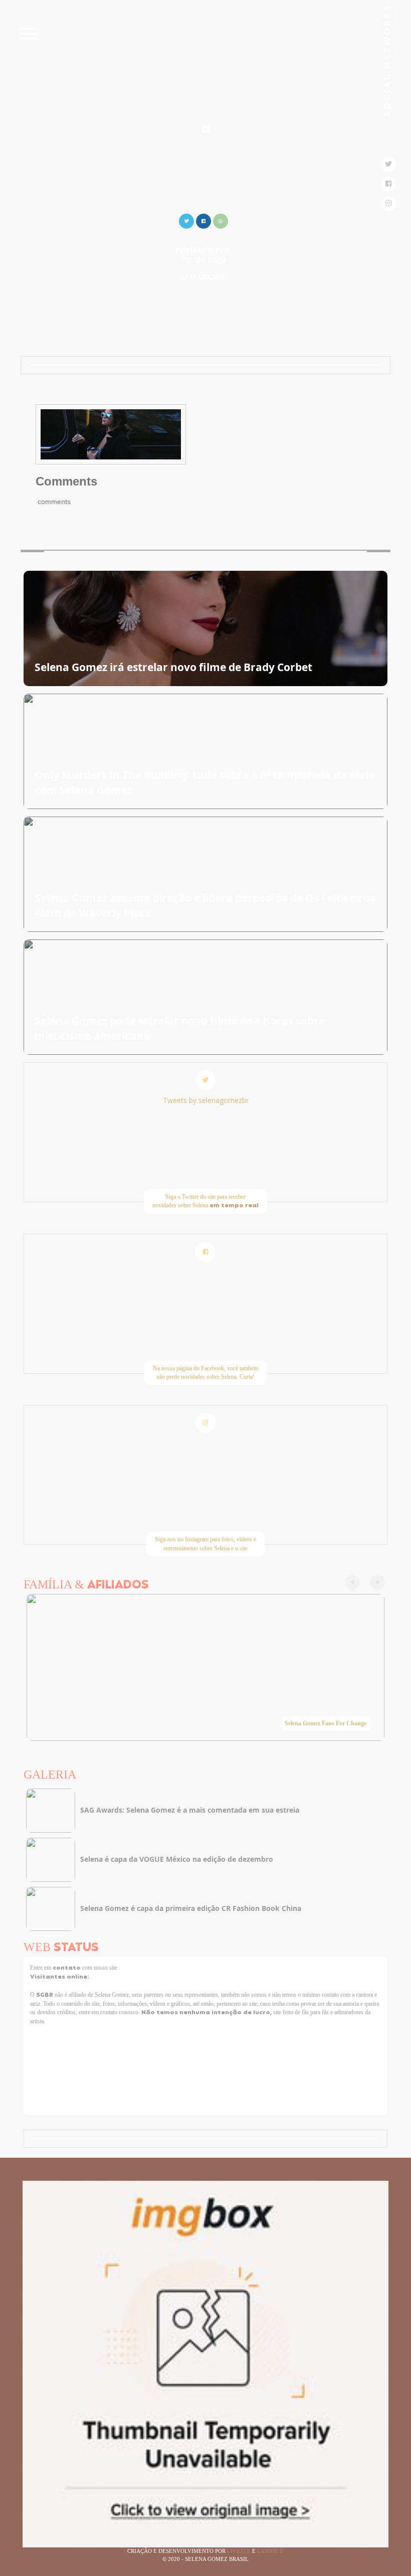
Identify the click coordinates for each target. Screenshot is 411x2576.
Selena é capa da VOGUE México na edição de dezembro (177, 1859)
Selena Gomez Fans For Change (326, 1723)
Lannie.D (270, 2551)
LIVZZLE (240, 2551)
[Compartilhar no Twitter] (186, 220)
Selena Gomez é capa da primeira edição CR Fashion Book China (191, 1908)
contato (67, 1968)
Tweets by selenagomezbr (206, 1100)
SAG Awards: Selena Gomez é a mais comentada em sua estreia (190, 1810)
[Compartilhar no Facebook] (203, 220)
